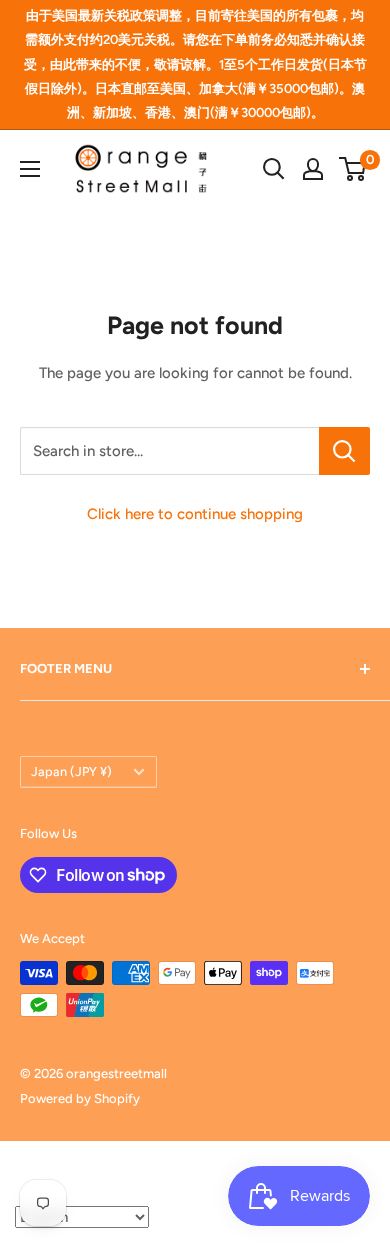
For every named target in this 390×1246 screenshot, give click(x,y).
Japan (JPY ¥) (71, 771)
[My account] (313, 169)
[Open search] (274, 169)
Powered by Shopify (80, 1098)
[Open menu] (30, 169)
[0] (353, 169)
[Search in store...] (344, 451)
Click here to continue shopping (195, 514)
